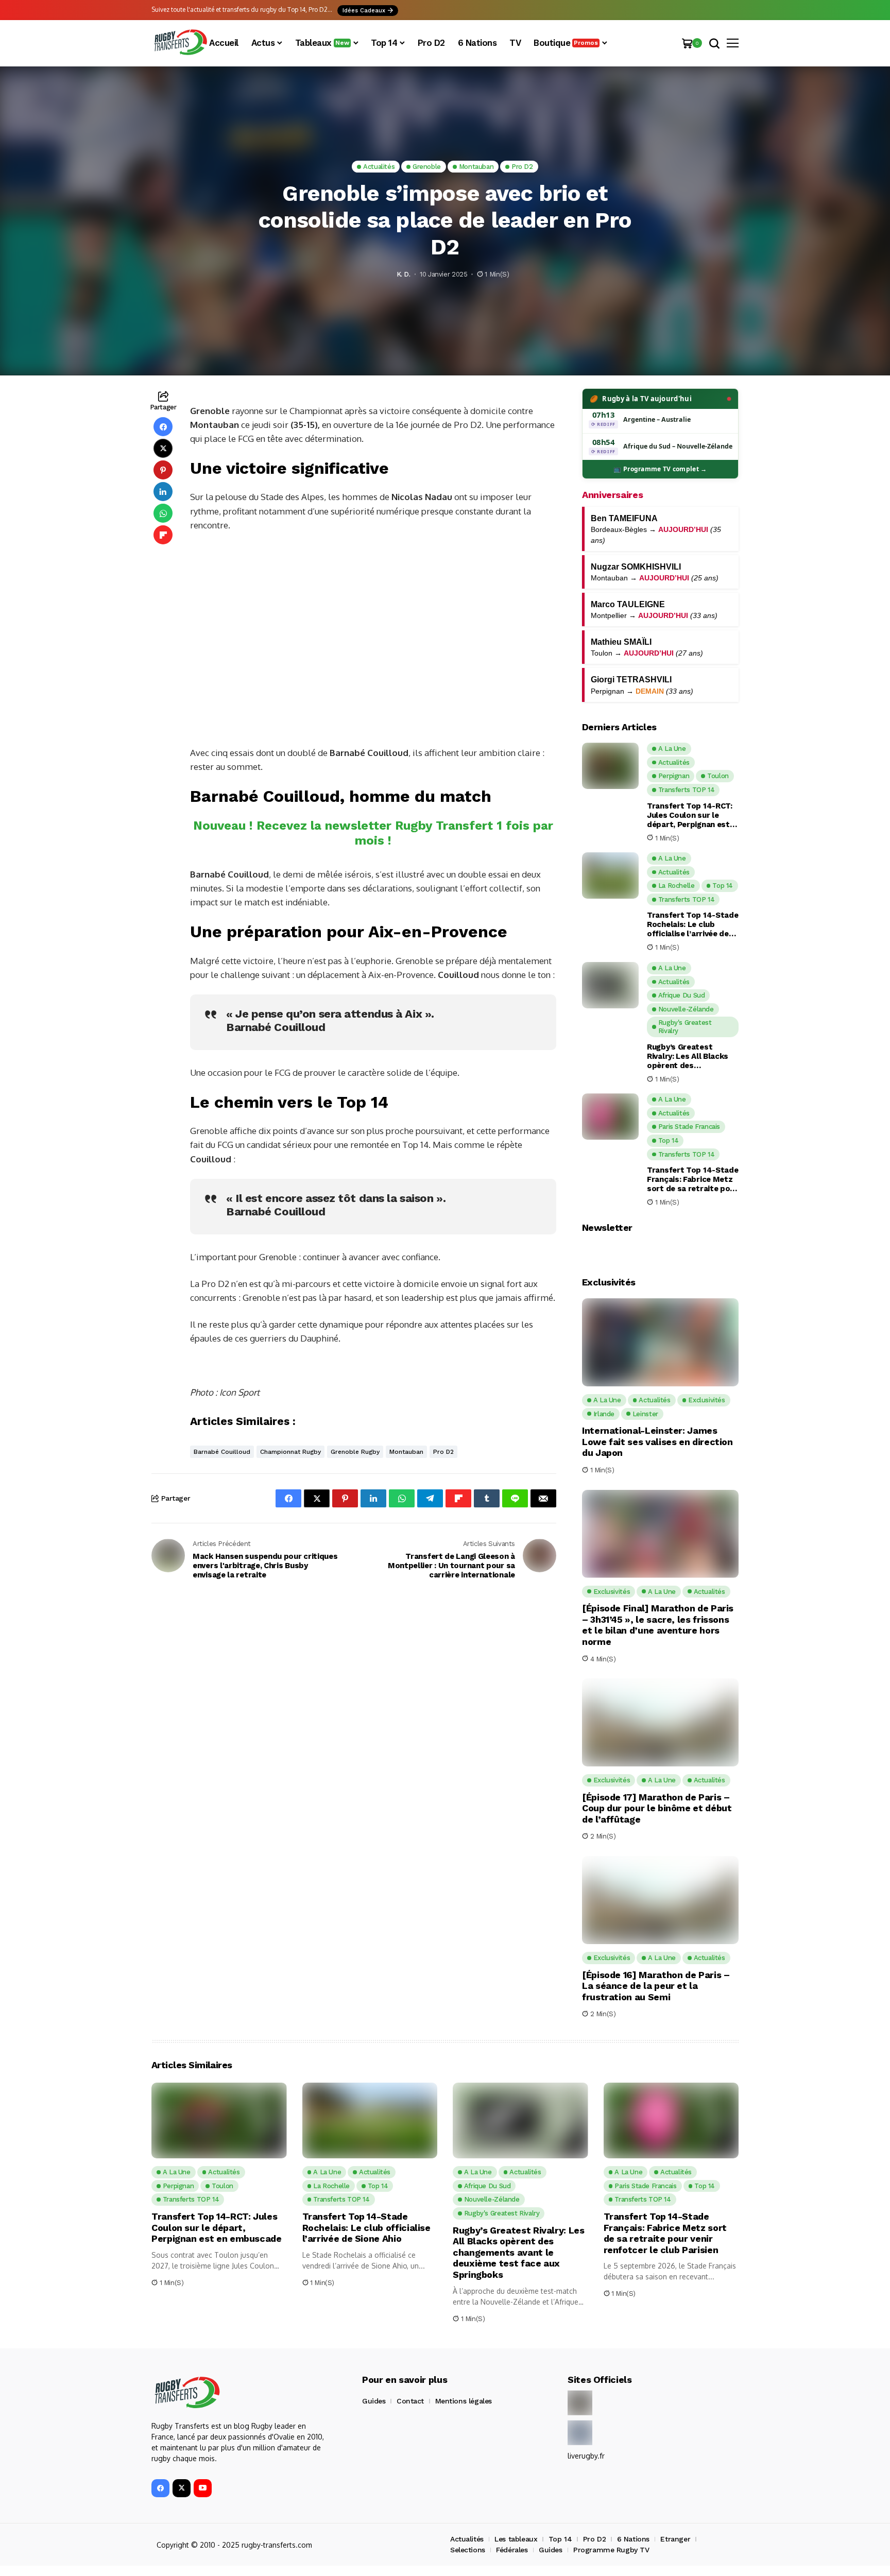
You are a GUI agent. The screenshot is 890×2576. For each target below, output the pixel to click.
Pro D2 (443, 1452)
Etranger (675, 2539)
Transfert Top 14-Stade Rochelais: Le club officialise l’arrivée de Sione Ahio (692, 924)
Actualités (467, 2539)
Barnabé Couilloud (222, 1452)
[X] (182, 2488)
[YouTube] (203, 2488)
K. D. (404, 274)
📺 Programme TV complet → (660, 469)
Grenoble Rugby (355, 1452)
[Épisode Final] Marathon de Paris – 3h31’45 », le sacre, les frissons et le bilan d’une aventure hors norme (658, 1625)
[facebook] (160, 2488)
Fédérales (512, 2550)
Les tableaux (516, 2539)
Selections (468, 2550)
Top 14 (560, 2539)
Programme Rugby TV (611, 2550)
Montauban (406, 1452)
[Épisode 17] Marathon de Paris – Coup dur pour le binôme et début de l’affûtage (657, 1808)
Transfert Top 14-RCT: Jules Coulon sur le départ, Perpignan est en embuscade (690, 815)
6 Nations (633, 2539)
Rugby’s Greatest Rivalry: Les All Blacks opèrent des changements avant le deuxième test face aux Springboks (691, 1056)
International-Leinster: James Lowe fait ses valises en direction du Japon (657, 1441)
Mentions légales (464, 2401)
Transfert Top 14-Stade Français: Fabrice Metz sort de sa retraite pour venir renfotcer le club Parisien (692, 1179)
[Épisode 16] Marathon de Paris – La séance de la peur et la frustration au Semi (656, 1986)
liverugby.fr (586, 2456)
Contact (410, 2401)
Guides (374, 2401)
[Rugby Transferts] (180, 43)
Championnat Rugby (290, 1452)
